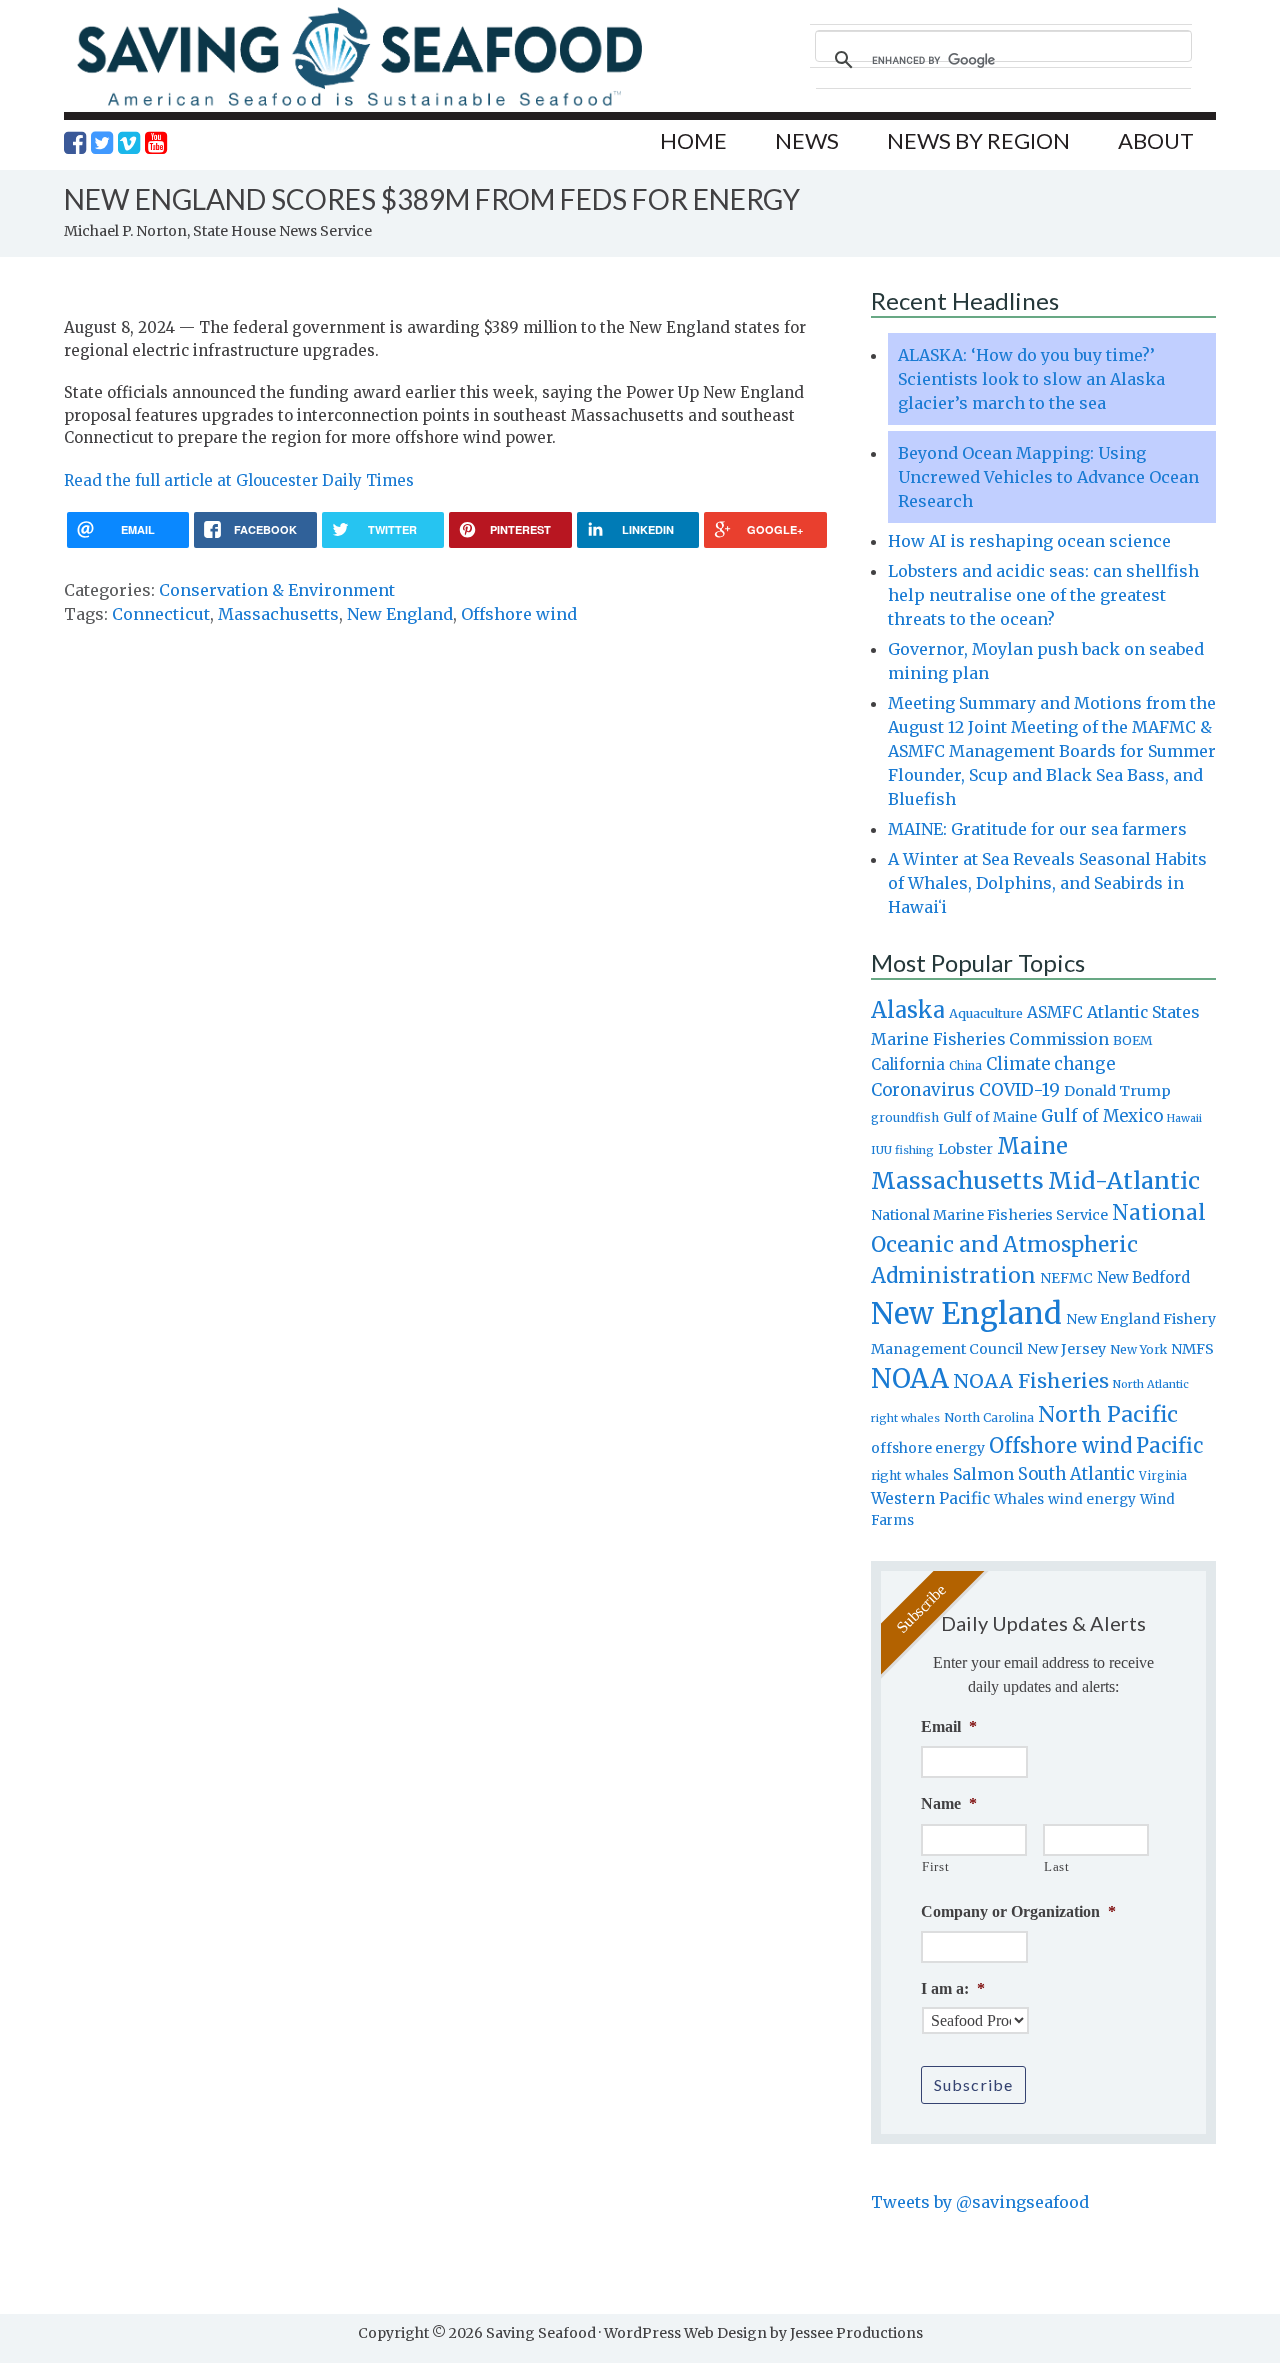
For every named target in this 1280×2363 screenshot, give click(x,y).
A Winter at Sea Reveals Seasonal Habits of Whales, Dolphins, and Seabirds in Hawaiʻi (1047, 883)
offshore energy (928, 1448)
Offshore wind (519, 614)
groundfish (905, 1117)
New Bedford (1143, 1277)
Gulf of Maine (990, 1117)
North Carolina (989, 1417)
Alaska (908, 1010)
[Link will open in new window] (75, 143)
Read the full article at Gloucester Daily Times (239, 480)
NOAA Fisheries (1031, 1381)
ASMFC (1055, 1012)
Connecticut (161, 614)
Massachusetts (278, 614)
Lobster (965, 1149)
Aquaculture (986, 1013)
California (908, 1064)
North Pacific (1108, 1414)
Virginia (1163, 1476)
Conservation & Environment (277, 590)
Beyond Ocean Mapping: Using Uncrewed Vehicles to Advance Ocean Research (1048, 477)
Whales (1019, 1499)
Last (1057, 1866)
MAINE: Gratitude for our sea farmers (1037, 829)
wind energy (1092, 1499)
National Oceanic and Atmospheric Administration (1038, 1244)
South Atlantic (1076, 1474)
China (965, 1066)
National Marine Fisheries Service (989, 1215)
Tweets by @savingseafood (980, 2202)
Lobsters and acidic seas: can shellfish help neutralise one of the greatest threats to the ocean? (1043, 595)
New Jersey (1066, 1349)
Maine (1032, 1146)
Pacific (1169, 1446)
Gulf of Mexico (1102, 1116)
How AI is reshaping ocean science (1029, 541)
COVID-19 (1019, 1090)
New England (400, 614)
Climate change (1050, 1064)
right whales (910, 1475)
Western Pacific (930, 1498)
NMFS (1192, 1349)
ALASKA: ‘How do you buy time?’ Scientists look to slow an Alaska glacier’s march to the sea (1031, 379)
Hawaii (1184, 1118)
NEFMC (1066, 1278)
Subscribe (973, 2084)
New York (1138, 1349)
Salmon (983, 1474)
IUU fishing (902, 1150)
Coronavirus (923, 1090)
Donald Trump (1117, 1091)
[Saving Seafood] (359, 105)
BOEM (1133, 1040)
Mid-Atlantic (1124, 1180)
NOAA (910, 1379)
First (935, 1866)
